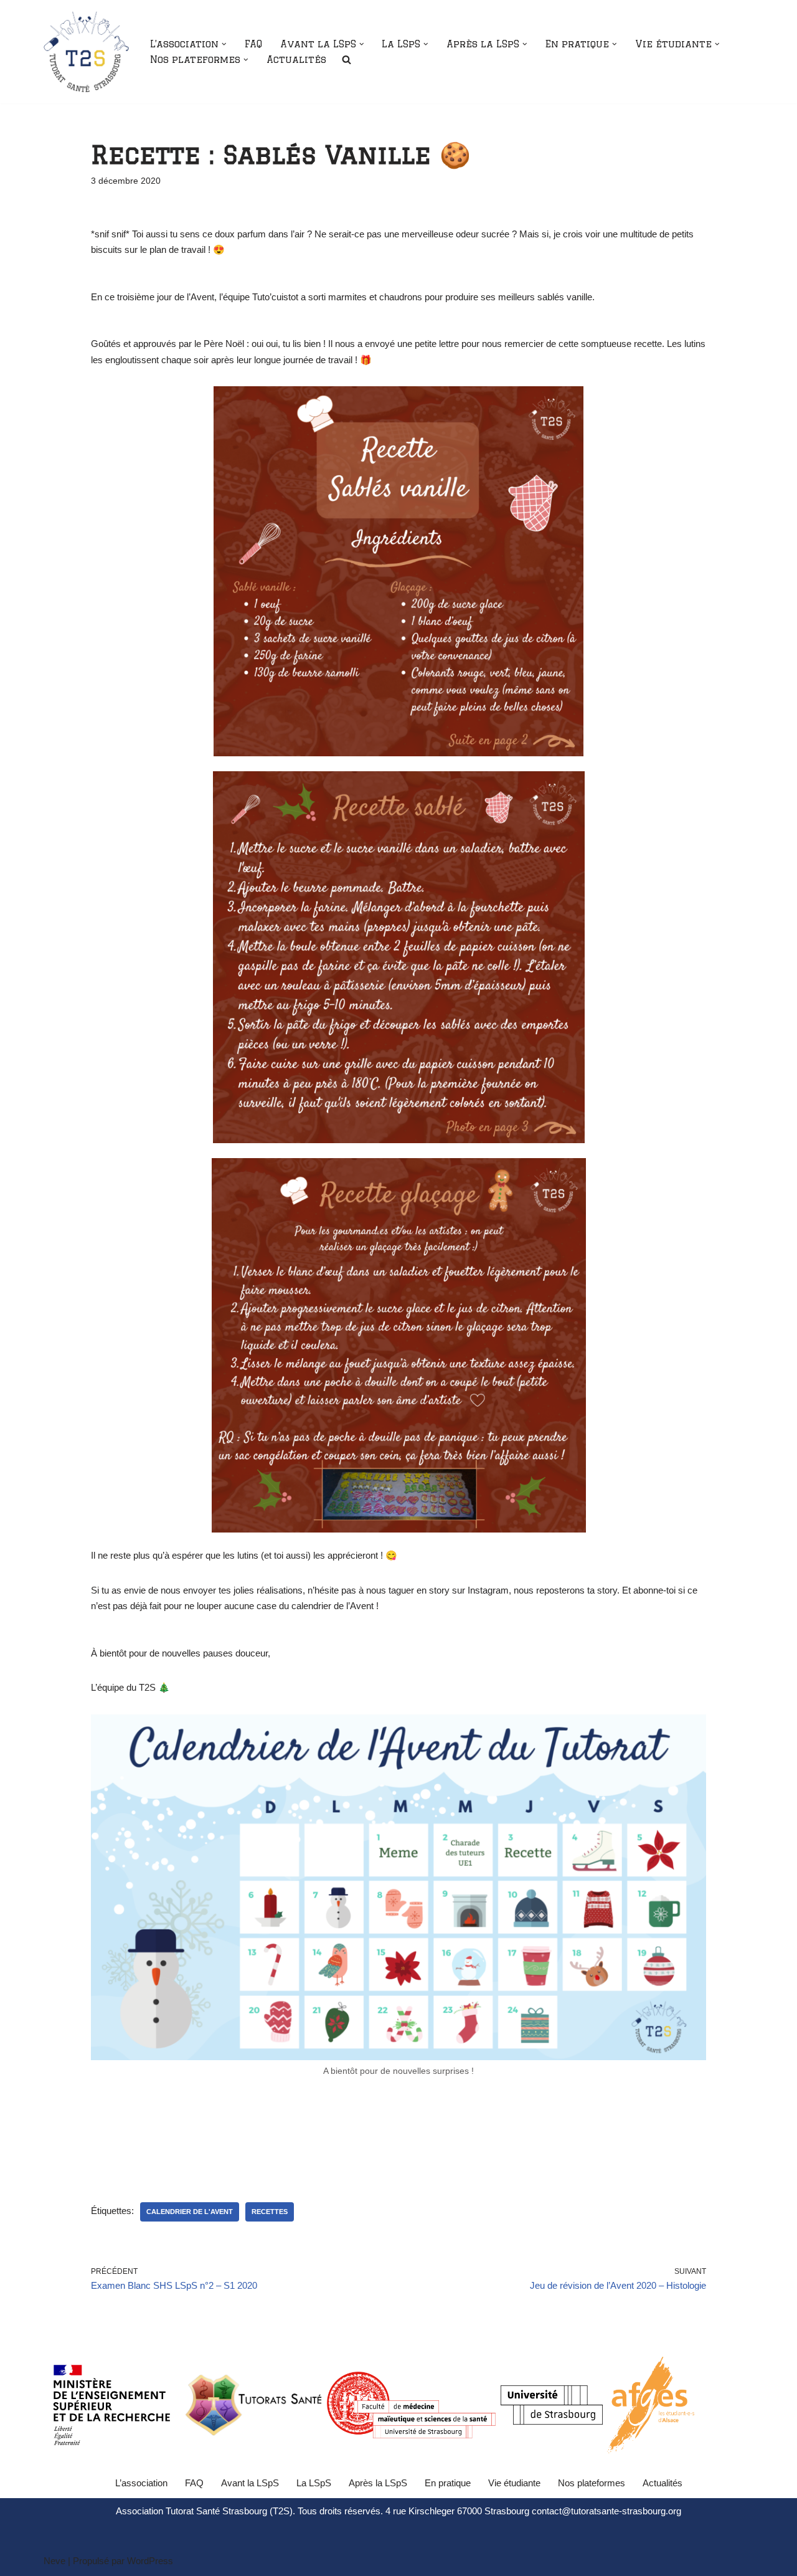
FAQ (253, 44)
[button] (224, 44)
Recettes (270, 2212)
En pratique (448, 2483)
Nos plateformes (592, 2483)
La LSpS (314, 2483)
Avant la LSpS (250, 2483)
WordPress (150, 2561)
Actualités (296, 59)
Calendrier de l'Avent (190, 2212)
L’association (141, 2483)
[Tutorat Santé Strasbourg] (86, 52)
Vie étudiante (514, 2483)
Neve (54, 2561)
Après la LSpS (378, 2483)
